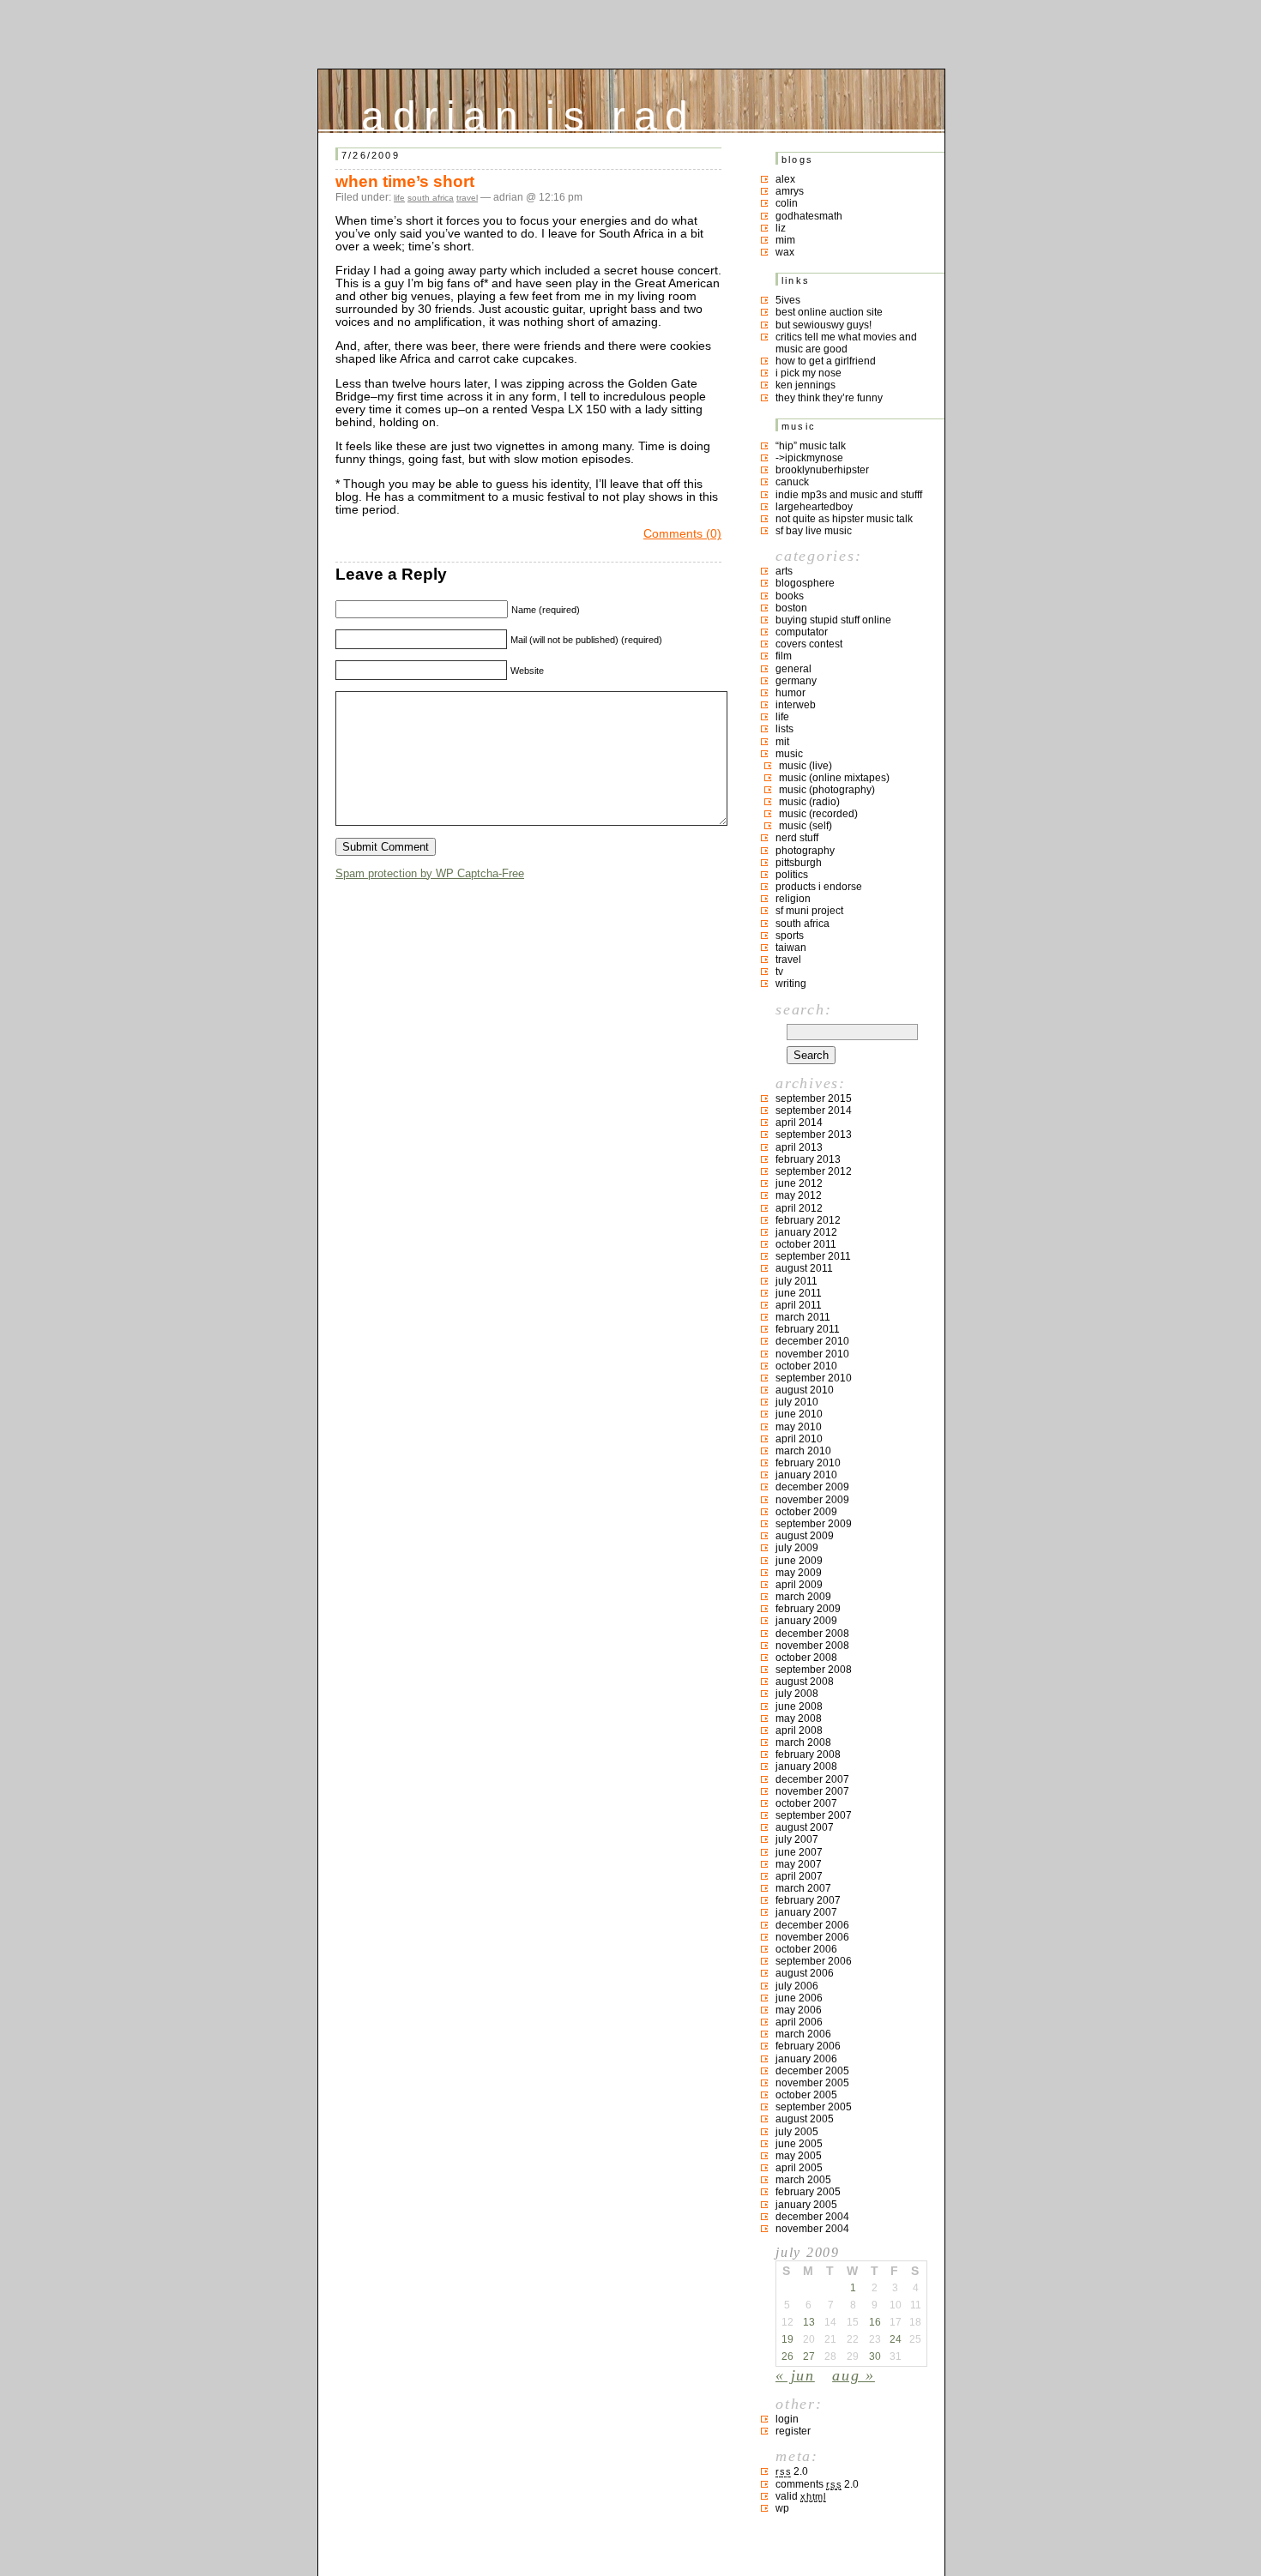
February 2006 (808, 2046)
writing (791, 984)
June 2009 (799, 1561)
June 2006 (799, 1998)
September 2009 (814, 1524)
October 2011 (806, 1244)
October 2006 (806, 1949)
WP (782, 2508)
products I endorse (819, 887)
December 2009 (812, 1487)
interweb (796, 705)
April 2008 (799, 1730)
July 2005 (797, 2132)
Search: (803, 1009)
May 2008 (799, 1718)
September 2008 (814, 1670)
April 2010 (799, 1439)
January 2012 (806, 1232)
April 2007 (799, 1876)
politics (792, 875)
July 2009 (797, 1548)
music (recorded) (818, 814)
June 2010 (799, 1414)
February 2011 (808, 1329)
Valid (801, 2496)
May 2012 (799, 1195)
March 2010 (803, 1451)
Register (793, 2431)
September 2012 (814, 1171)
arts (784, 571)
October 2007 (806, 1803)
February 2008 (808, 1754)
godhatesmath (809, 216)
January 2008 (806, 1766)
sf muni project (809, 911)
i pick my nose (808, 373)
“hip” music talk (811, 446)
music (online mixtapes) (834, 778)
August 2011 (804, 1268)
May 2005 (799, 2156)
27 (809, 2356)
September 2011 (813, 1256)
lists (784, 729)
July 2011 (796, 1281)
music (789, 754)
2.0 (792, 2471)
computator (802, 632)
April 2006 (799, 2022)
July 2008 (797, 1694)
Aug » (854, 2375)
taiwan (791, 948)
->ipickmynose (809, 458)
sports (790, 936)
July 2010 (797, 1402)
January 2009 (806, 1621)
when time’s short (405, 181)
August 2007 (805, 1827)
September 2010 (814, 1378)
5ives (788, 300)
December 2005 (812, 2071)
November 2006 (812, 1937)
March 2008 (803, 1742)
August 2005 (805, 2119)
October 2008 (806, 1658)
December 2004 (812, 2217)
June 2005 (799, 2144)
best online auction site (829, 312)
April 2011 (799, 1305)
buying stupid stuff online (833, 620)
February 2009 (808, 1609)
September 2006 (814, 1961)
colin (787, 203)
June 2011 (799, 1293)
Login (787, 2419)
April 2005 (799, 2168)
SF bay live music (814, 531)
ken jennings (805, 385)
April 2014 (799, 1122)
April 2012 (799, 1208)
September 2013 (814, 1135)
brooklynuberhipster (822, 470)
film (784, 656)
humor (790, 693)
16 (875, 2322)
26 (787, 2356)
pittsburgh (799, 863)
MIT (782, 742)
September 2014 (814, 1110)
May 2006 (799, 2010)
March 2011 (803, 1317)
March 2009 (803, 1597)
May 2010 (799, 1427)
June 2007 (799, 1852)
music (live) (805, 766)
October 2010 (806, 1366)
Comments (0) (682, 534)
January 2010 (806, 1475)
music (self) (805, 826)
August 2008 (805, 1682)
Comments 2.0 (817, 2484)
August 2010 (805, 1390)
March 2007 (803, 1888)
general (793, 669)
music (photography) (827, 790)
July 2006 (797, 1986)
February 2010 (808, 1463)
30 (875, 2356)
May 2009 (799, 1573)
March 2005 (803, 2180)
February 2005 (808, 2192)
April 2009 (799, 1585)
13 (809, 2322)
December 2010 (812, 1341)
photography (805, 851)
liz (781, 228)
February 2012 (808, 1220)
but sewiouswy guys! (824, 325)
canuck (792, 482)
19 (787, 2339)
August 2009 (805, 1536)
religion (793, 899)
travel (467, 198)
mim (785, 240)
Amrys (790, 191)
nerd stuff (797, 838)
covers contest (809, 644)
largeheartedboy (814, 507)
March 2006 (803, 2034)
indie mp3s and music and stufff (849, 495)
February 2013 (808, 1159)
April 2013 (799, 1147)
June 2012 (799, 1183)
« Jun (795, 2375)
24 (896, 2339)
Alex (785, 179)
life (399, 198)
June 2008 (799, 1706)
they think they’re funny (829, 398)
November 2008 (812, 1646)
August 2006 (805, 1973)
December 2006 (812, 1925)
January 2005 (806, 2205)
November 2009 (812, 1500)
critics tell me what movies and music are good (846, 343)
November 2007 (812, 1791)
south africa (431, 198)
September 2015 (814, 1098)
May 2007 (799, 1864)
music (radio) (809, 802)
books (790, 596)
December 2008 (812, 1634)
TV (779, 972)
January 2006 (806, 2059)
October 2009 (806, 1512)
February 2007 (808, 1900)
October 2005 (806, 2095)
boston (791, 608)
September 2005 (814, 2107)
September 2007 (814, 1815)
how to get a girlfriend (826, 361)
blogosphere (805, 583)
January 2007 (806, 1912)
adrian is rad (529, 112)
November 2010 (812, 1354)
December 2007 (812, 1779)
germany (796, 681)
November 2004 (812, 2229)
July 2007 (797, 1839)
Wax (785, 252)
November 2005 (812, 2083)
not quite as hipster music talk (844, 519)
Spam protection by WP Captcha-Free (430, 873)
